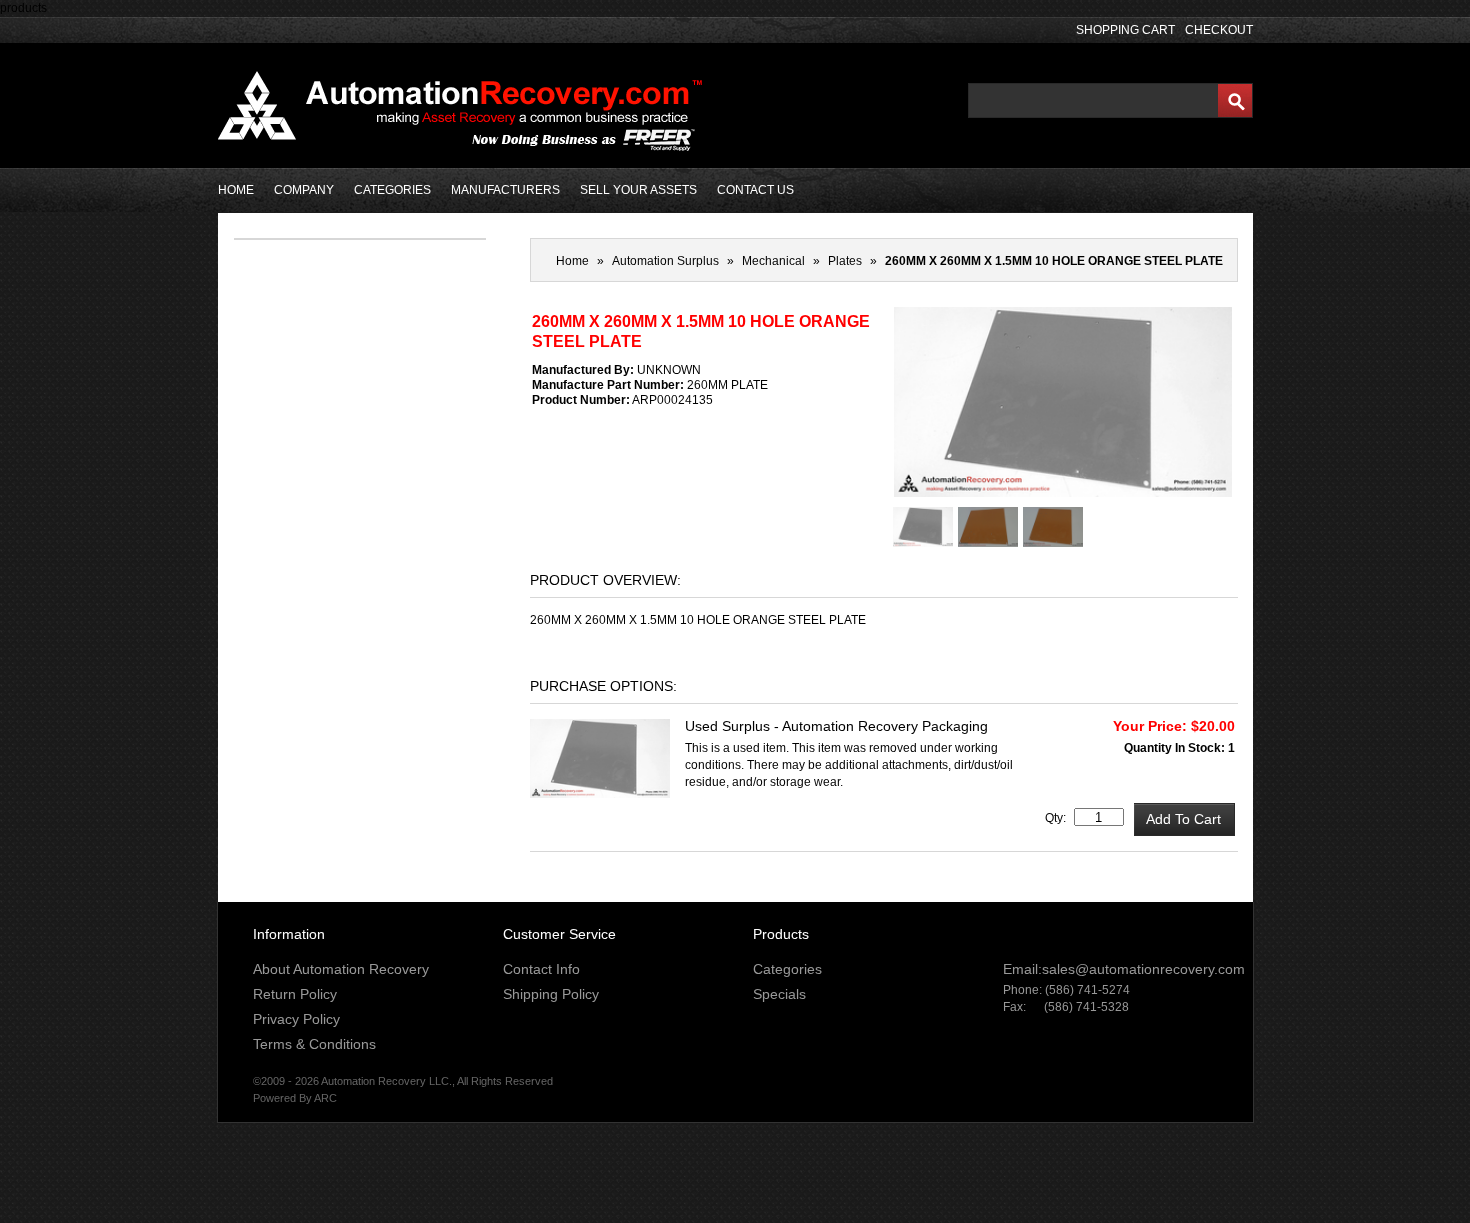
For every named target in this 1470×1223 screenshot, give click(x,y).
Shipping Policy (551, 994)
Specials (779, 994)
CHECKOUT (1219, 30)
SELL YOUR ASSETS (638, 190)
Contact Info (541, 969)
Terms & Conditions (314, 1044)
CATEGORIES (392, 190)
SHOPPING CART (1125, 30)
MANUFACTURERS (505, 190)
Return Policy (295, 994)
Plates (845, 261)
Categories (787, 969)
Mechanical (773, 261)
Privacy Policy (296, 1019)
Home (572, 261)
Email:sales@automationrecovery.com (1124, 969)
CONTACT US (755, 190)
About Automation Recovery (341, 969)
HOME (236, 190)
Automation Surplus (665, 261)
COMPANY (304, 190)
